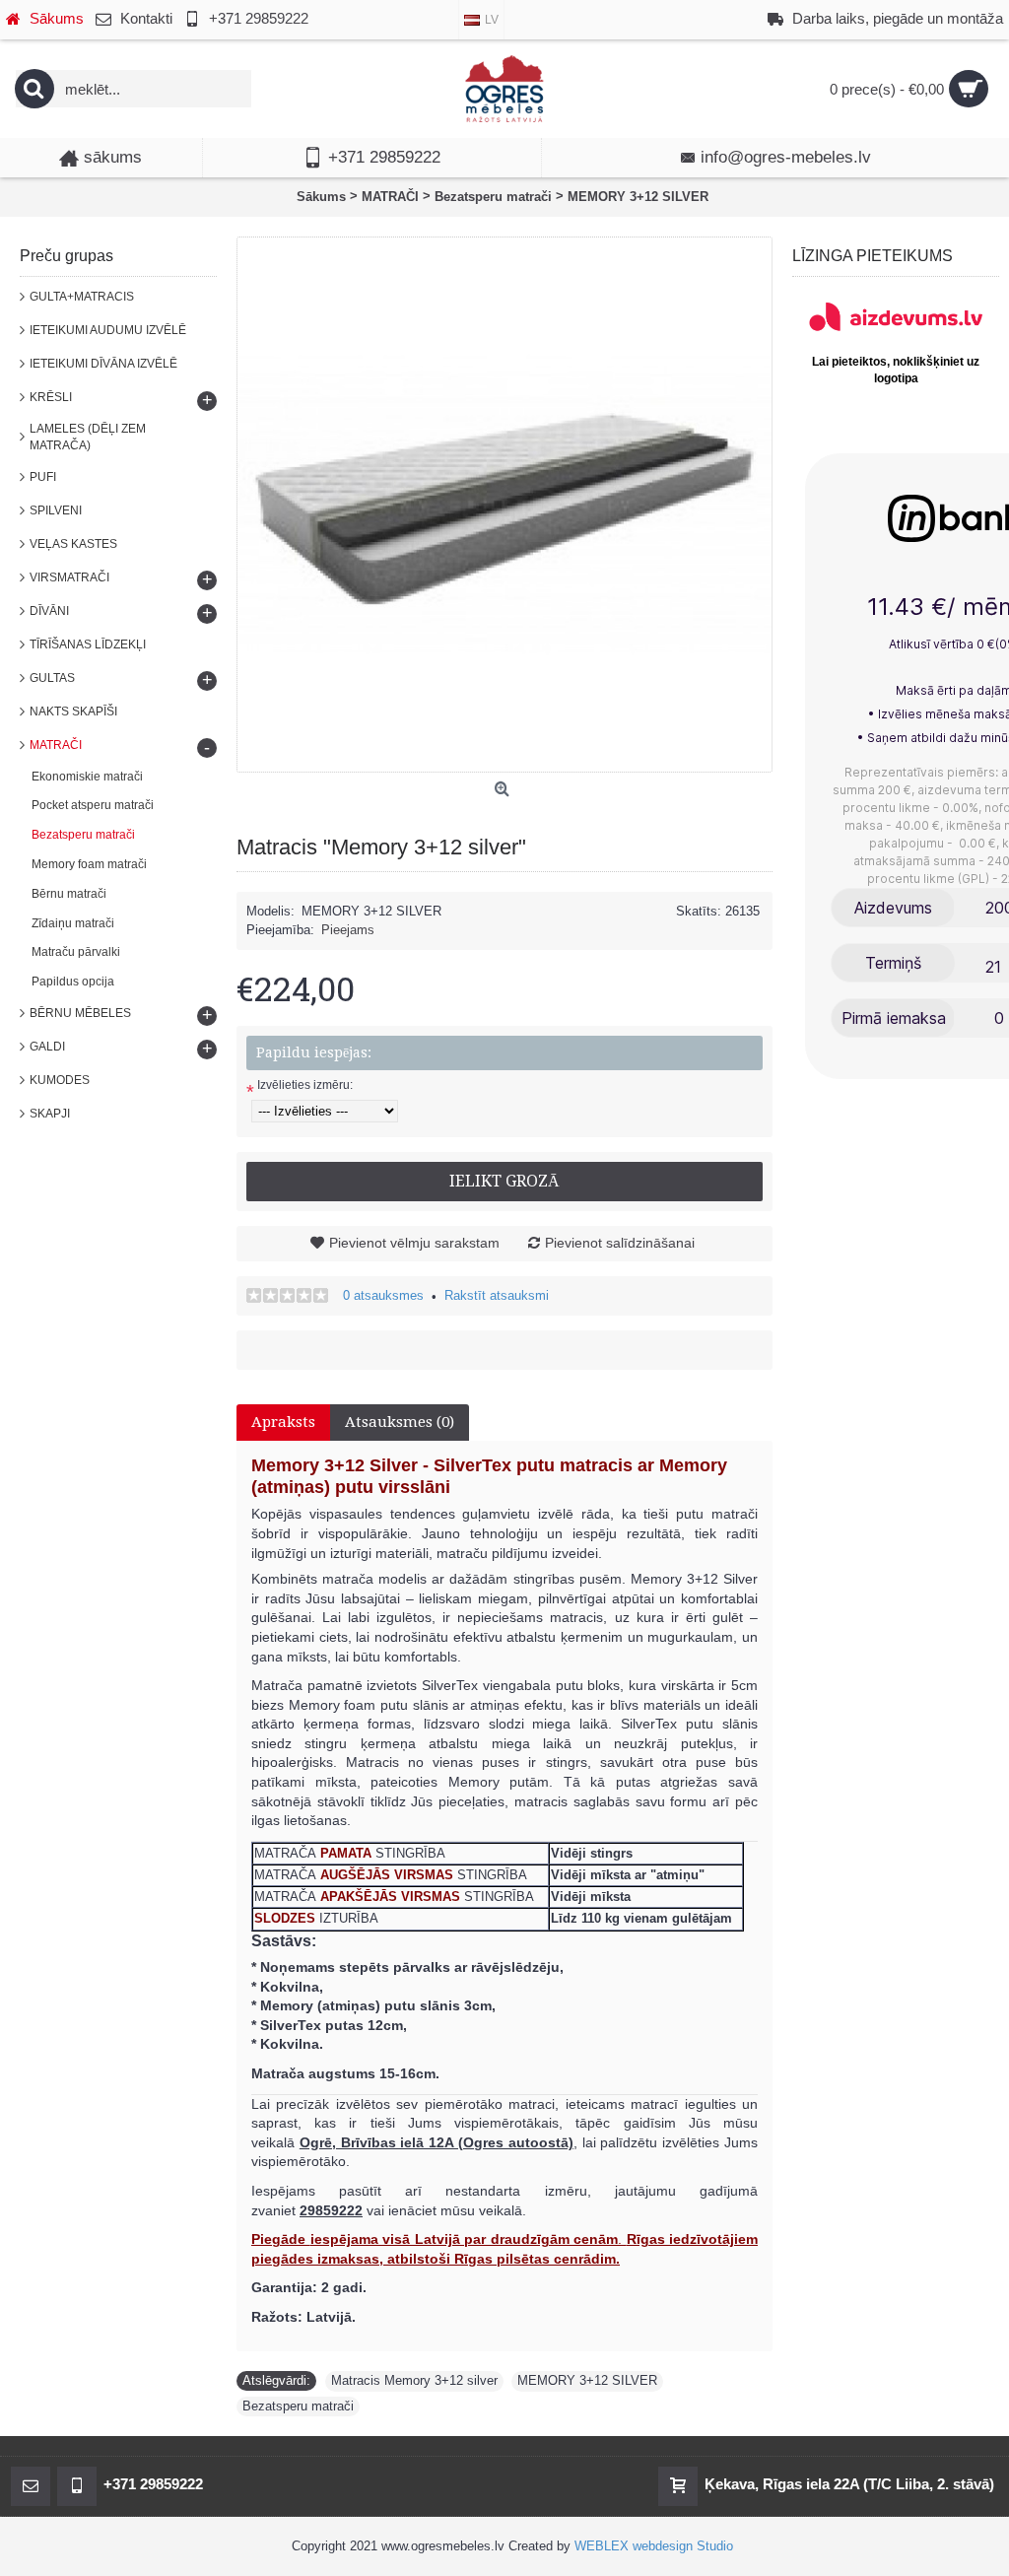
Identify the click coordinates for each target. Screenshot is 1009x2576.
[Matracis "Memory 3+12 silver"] (504, 505)
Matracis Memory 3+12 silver (414, 2380)
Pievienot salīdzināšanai (620, 1243)
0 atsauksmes (383, 1295)
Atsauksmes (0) (400, 1422)
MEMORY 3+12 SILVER (587, 2380)
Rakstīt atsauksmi (497, 1295)
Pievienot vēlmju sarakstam (414, 1243)
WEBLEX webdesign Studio (654, 2546)
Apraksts (283, 1422)
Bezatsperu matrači (298, 2406)
